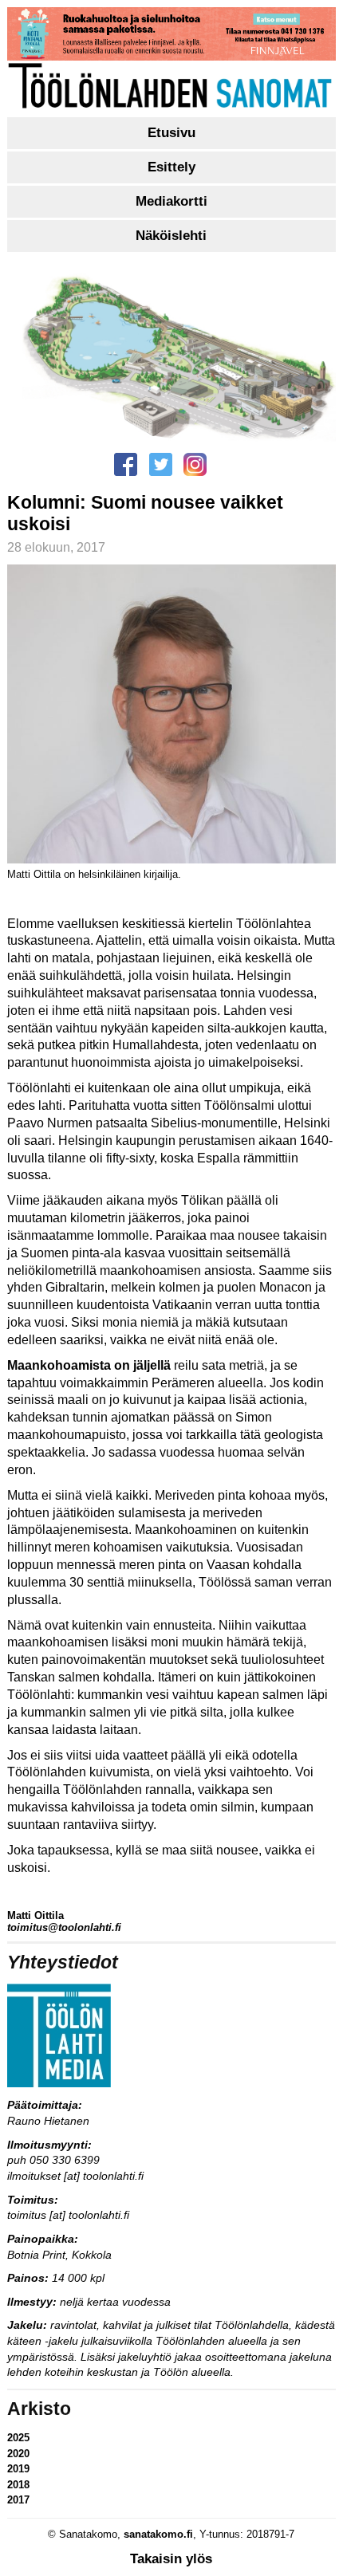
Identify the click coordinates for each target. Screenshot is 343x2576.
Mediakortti (171, 201)
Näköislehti (171, 236)
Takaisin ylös (171, 2559)
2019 (18, 2469)
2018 (18, 2485)
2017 (18, 2500)
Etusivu (171, 133)
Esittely (171, 167)
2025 (18, 2438)
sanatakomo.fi (158, 2534)
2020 (18, 2454)
